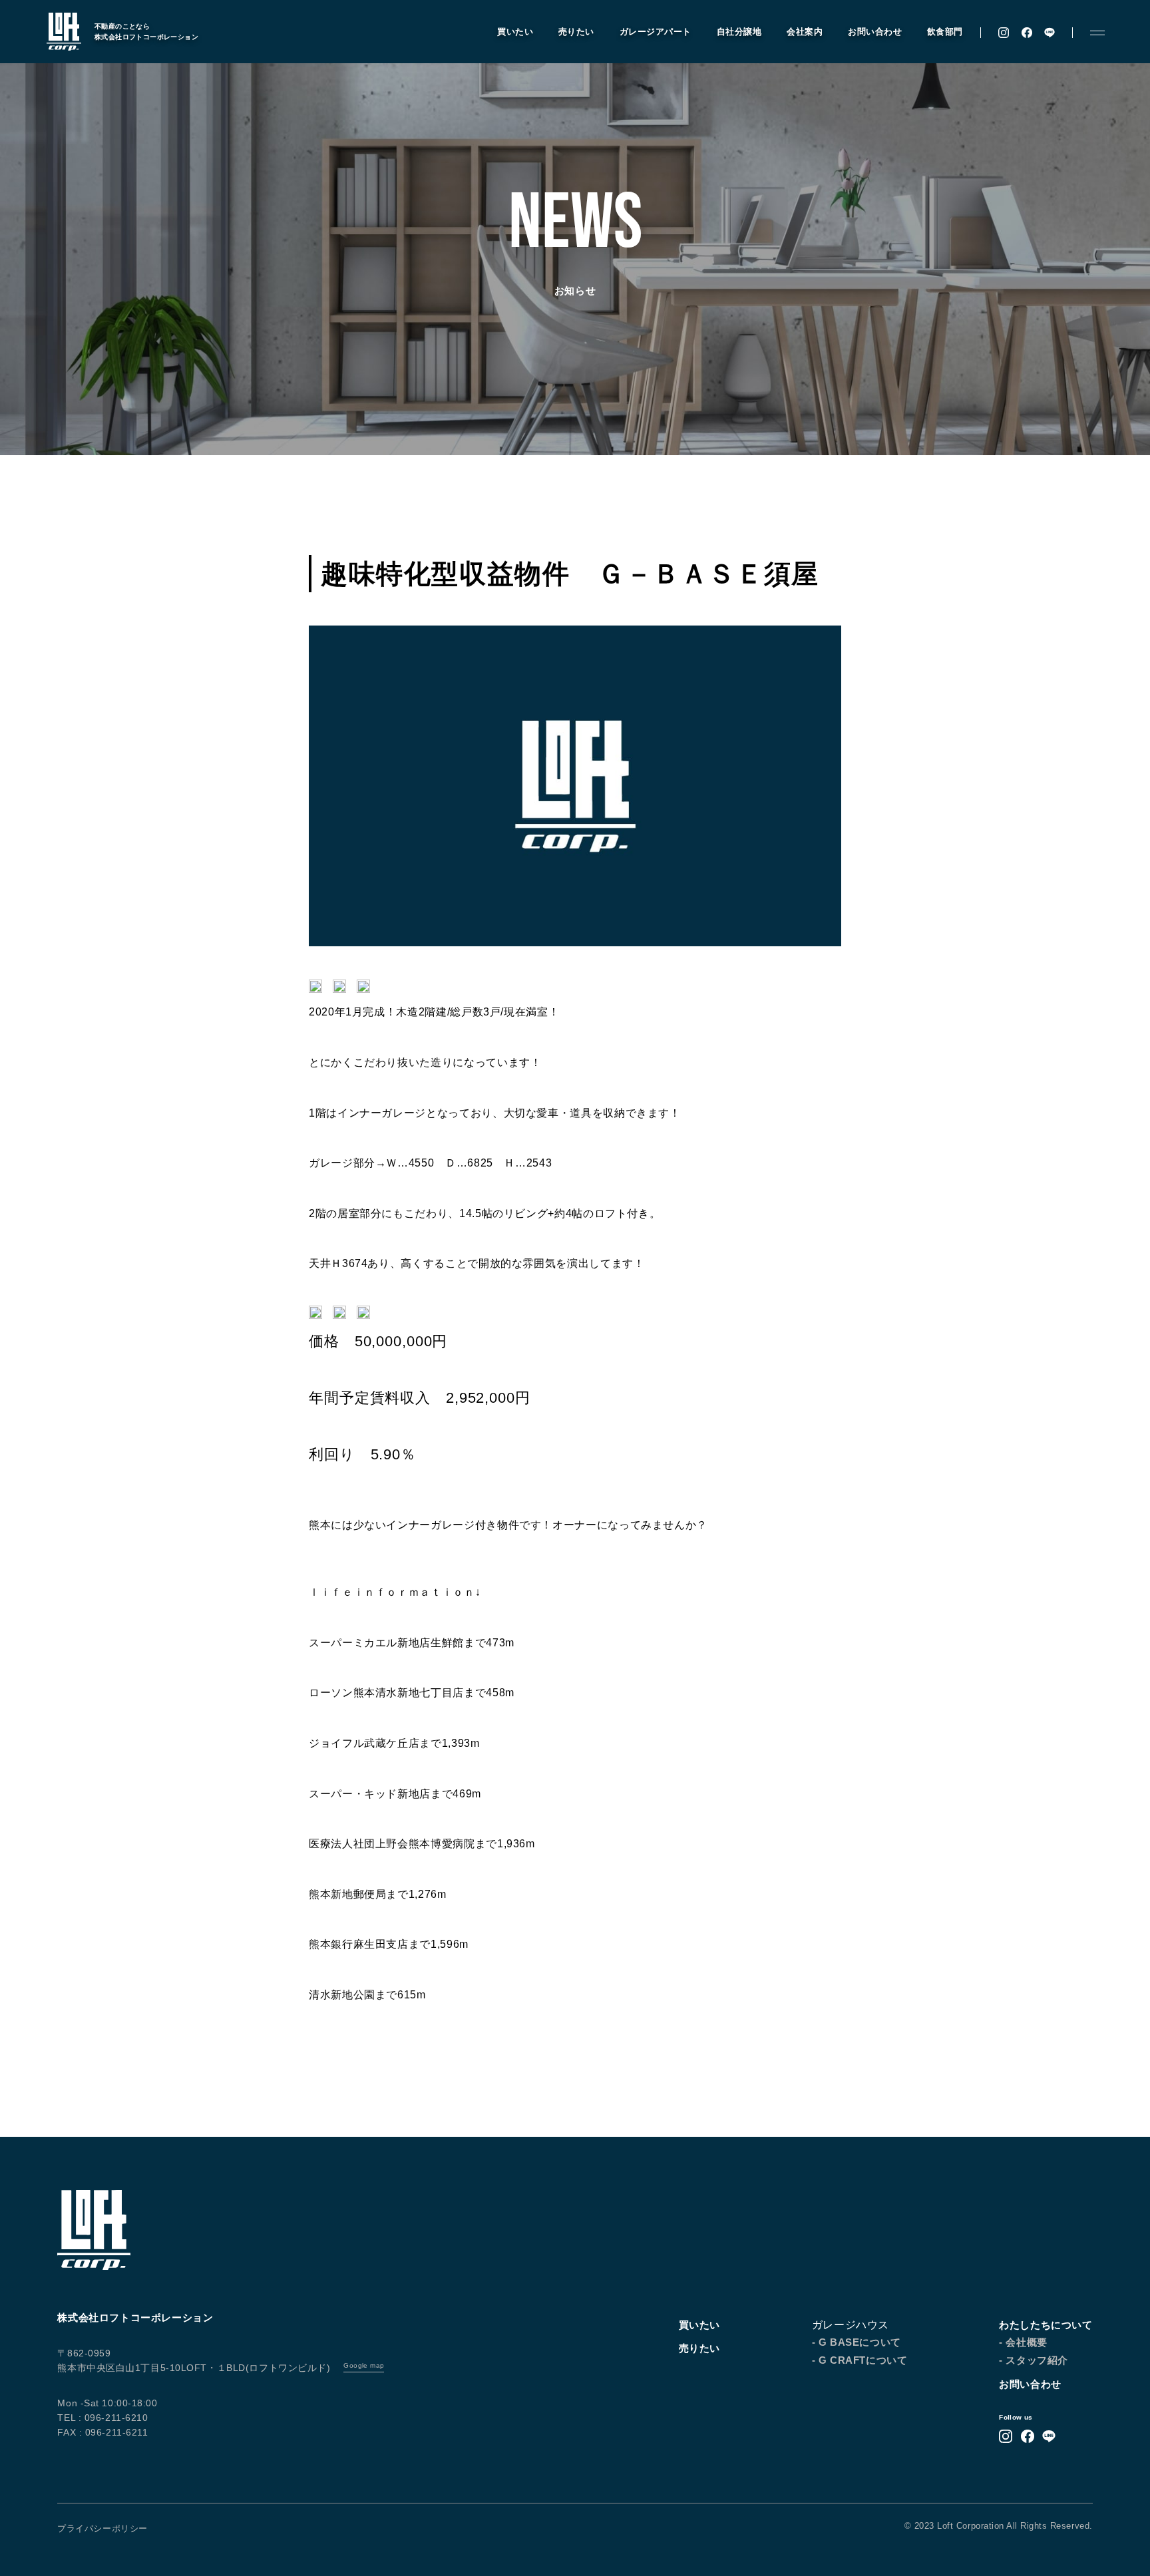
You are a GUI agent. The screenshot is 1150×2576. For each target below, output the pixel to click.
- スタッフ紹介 (1034, 2360)
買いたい (515, 32)
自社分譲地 (739, 32)
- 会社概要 (1023, 2342)
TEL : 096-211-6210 (102, 2418)
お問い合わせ (875, 32)
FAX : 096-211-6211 (102, 2432)
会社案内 (805, 32)
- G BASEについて (857, 2342)
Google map (364, 2365)
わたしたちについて (1046, 2325)
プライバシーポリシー (102, 2528)
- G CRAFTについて (860, 2360)
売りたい (576, 32)
